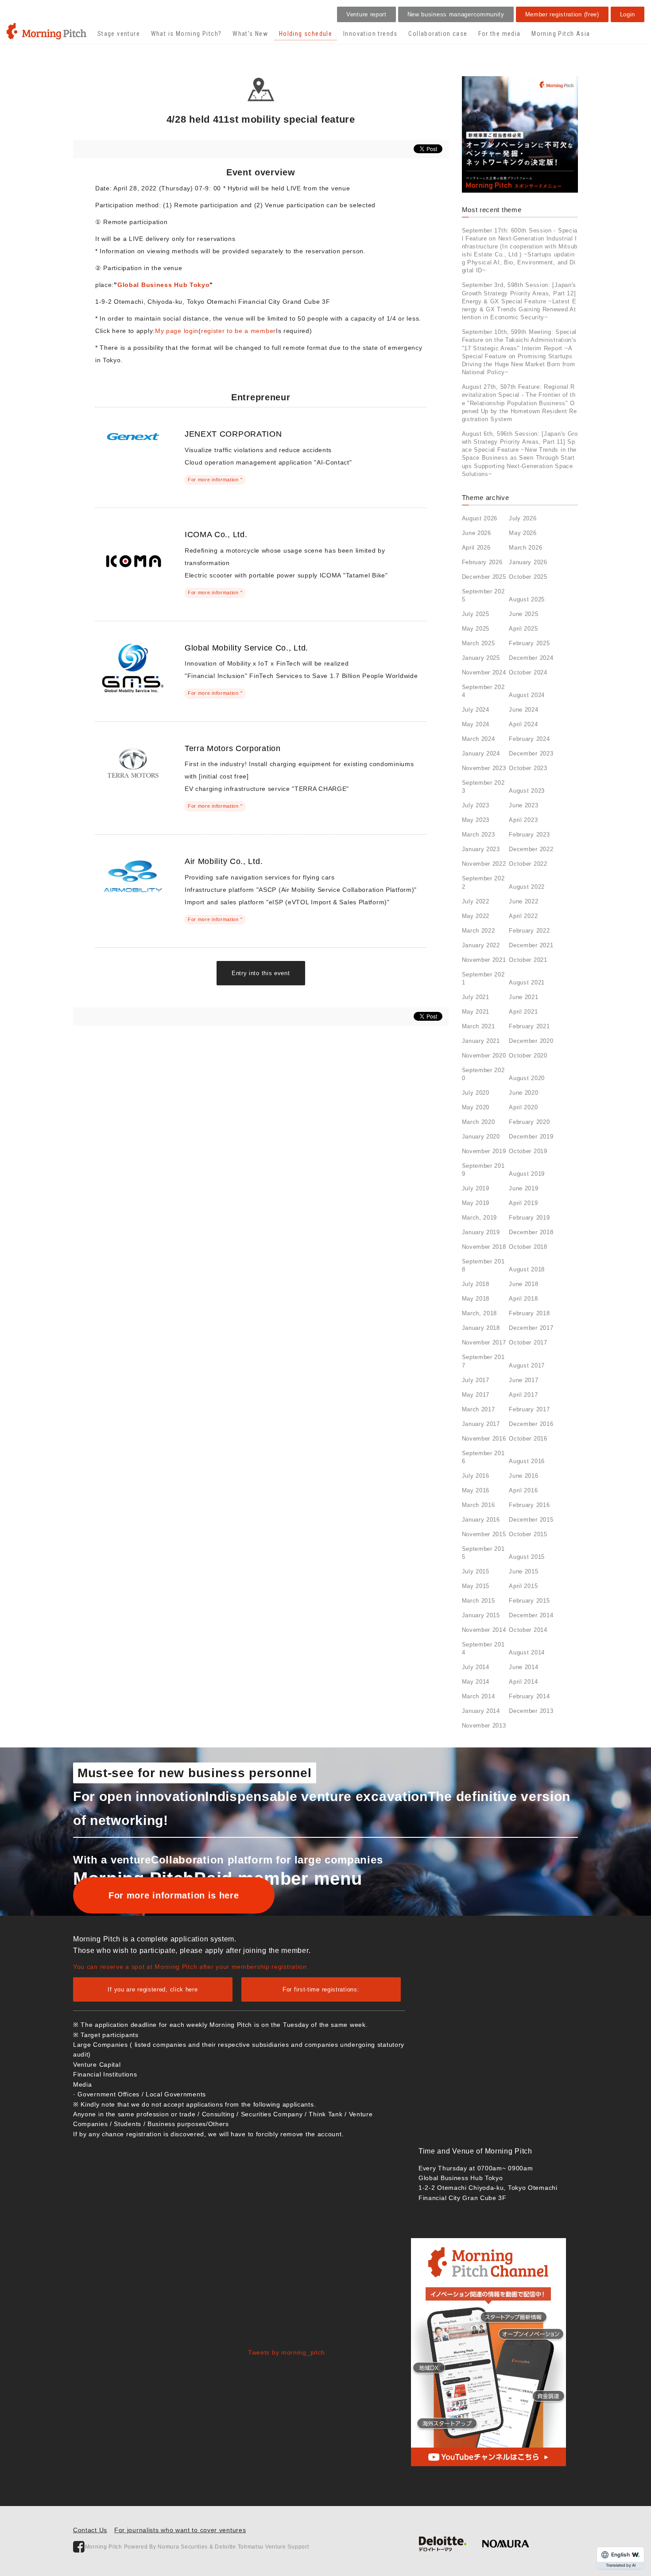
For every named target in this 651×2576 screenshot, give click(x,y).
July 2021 (476, 997)
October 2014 (528, 1630)
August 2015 (527, 1557)
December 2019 (531, 1137)
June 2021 (523, 997)
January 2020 (481, 1137)
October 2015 (528, 1534)
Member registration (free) (562, 14)
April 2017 (523, 1395)
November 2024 (484, 672)
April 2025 (523, 629)
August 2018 (527, 1269)
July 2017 (476, 1380)
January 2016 (481, 1520)
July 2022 (476, 901)
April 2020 (523, 1107)
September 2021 (483, 978)
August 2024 (527, 695)
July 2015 (476, 1571)
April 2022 (523, 916)
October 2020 (528, 1056)
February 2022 (529, 931)
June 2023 (523, 805)
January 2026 (528, 562)
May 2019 (476, 1203)
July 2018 (476, 1284)
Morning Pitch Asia (561, 34)
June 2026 (477, 533)
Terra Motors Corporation (233, 748)
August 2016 (527, 1461)
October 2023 (528, 768)
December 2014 (531, 1615)
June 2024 (523, 710)
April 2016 (523, 1490)
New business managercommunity (456, 14)
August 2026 (480, 518)
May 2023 (476, 820)
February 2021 (529, 1026)
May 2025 (476, 629)
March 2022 (479, 931)
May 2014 (476, 1682)
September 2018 (483, 1265)
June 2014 (523, 1667)
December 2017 (531, 1328)
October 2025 (528, 577)
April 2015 (523, 1586)
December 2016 (531, 1424)
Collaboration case (438, 34)
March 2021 (479, 1026)
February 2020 (529, 1122)
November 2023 (484, 768)
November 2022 (484, 864)
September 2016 (483, 1457)
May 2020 (476, 1107)
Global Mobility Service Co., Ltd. (246, 648)
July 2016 (476, 1476)
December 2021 (531, 945)
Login (628, 14)
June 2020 (523, 1093)
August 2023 (527, 791)
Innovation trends (370, 34)
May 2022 (476, 916)
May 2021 (476, 1012)
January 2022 (481, 945)
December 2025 (484, 577)
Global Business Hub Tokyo (164, 285)
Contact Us (90, 2530)
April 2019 (523, 1203)
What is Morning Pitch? (186, 34)
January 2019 (481, 1232)
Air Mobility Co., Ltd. (224, 861)
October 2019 (528, 1151)
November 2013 (484, 1726)
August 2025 (527, 599)
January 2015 (481, 1615)
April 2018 (523, 1299)
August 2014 (527, 1652)
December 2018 (531, 1232)
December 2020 (531, 1041)
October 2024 (528, 672)
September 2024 (483, 691)
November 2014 (484, 1630)
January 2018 (481, 1328)
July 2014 (476, 1667)
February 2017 (529, 1409)
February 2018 (529, 1313)
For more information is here (174, 1895)
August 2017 (527, 1365)
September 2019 (483, 1170)
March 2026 (525, 548)
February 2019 (529, 1218)
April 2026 (476, 548)
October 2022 (528, 864)
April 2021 (523, 1012)
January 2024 (481, 753)
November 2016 (484, 1439)
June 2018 (523, 1284)
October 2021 (528, 960)
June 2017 (523, 1380)
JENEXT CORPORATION (233, 434)
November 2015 (484, 1534)
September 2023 (483, 787)
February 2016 (529, 1505)
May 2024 (476, 724)
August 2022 (527, 887)
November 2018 (484, 1247)
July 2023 (476, 805)
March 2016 (479, 1505)
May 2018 (476, 1299)
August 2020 (527, 1078)
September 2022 (483, 882)
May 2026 (523, 533)
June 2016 (523, 1476)
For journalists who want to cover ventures (180, 2530)
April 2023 (523, 820)
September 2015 (483, 1553)
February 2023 (529, 835)
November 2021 (484, 960)
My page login (177, 331)
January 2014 (481, 1711)
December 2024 (531, 658)
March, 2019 (480, 1218)
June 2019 (523, 1188)
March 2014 (479, 1696)
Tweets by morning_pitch (287, 2352)
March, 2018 (480, 1313)
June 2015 (523, 1571)
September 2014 (483, 1648)
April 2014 (523, 1682)
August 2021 (527, 982)
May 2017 (476, 1395)
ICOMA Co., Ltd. (216, 535)
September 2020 (483, 1074)
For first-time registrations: (321, 1989)
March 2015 (479, 1601)
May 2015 (476, 1586)
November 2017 (484, 1342)
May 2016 (476, 1490)
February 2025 (529, 643)
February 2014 (529, 1696)
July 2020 (476, 1093)
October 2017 (528, 1342)
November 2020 (484, 1056)
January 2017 (481, 1424)
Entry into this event (261, 973)
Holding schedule (306, 34)
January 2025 (481, 658)
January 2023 (481, 849)
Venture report (366, 14)
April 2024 (523, 724)
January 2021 (481, 1041)
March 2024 (479, 739)
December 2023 (531, 753)
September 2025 (483, 595)
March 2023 (479, 835)
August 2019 (527, 1174)
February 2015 (529, 1601)
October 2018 (528, 1247)
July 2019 (476, 1188)
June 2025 (523, 614)
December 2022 (531, 849)
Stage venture (119, 34)
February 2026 (482, 562)
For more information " (215, 480)
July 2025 (476, 614)
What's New (250, 34)
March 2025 (479, 643)
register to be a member (238, 331)
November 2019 (484, 1151)
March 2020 (479, 1122)
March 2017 (479, 1409)
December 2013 (531, 1711)
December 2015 (531, 1520)
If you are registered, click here (153, 1989)
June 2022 (523, 901)
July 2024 (476, 710)
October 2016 (528, 1439)
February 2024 (529, 739)
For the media (499, 34)
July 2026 (523, 518)
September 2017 (483, 1361)
